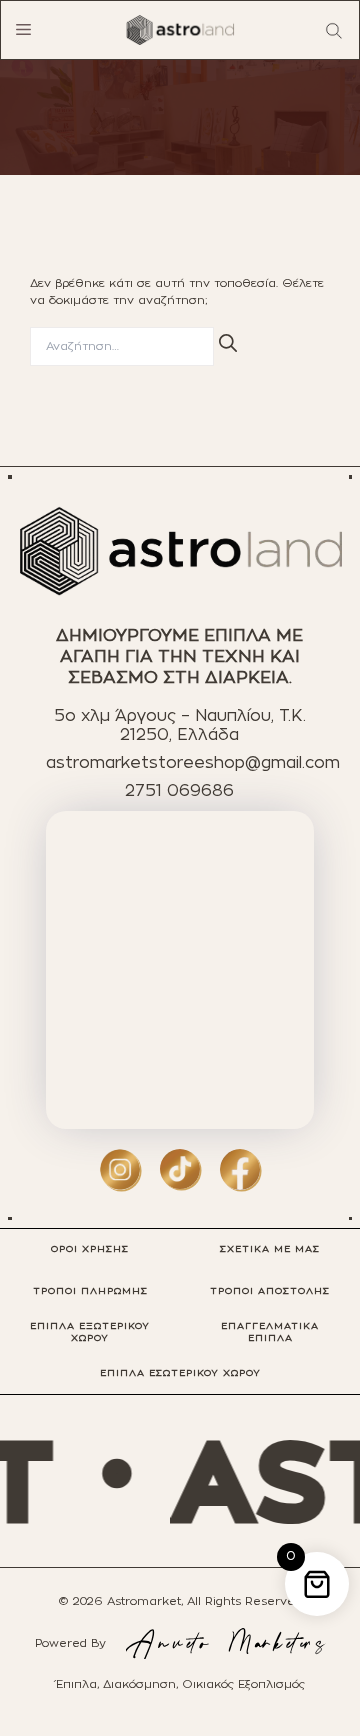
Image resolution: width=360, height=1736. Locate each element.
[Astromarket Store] (180, 30)
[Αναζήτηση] (228, 343)
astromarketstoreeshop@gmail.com (193, 763)
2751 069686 (179, 791)
